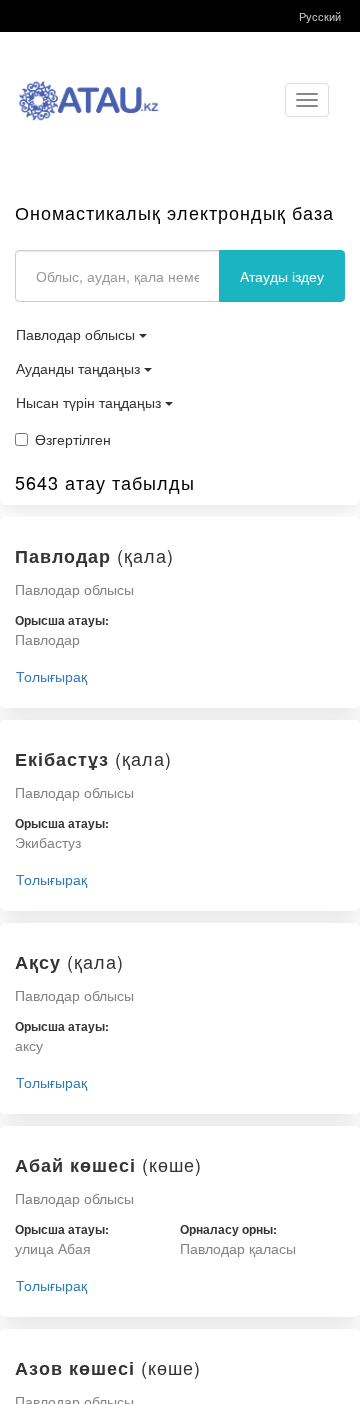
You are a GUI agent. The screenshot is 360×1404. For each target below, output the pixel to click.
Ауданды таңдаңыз (80, 368)
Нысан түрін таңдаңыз (90, 402)
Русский (320, 16)
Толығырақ (51, 676)
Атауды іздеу (282, 276)
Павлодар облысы (77, 334)
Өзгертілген (73, 439)
